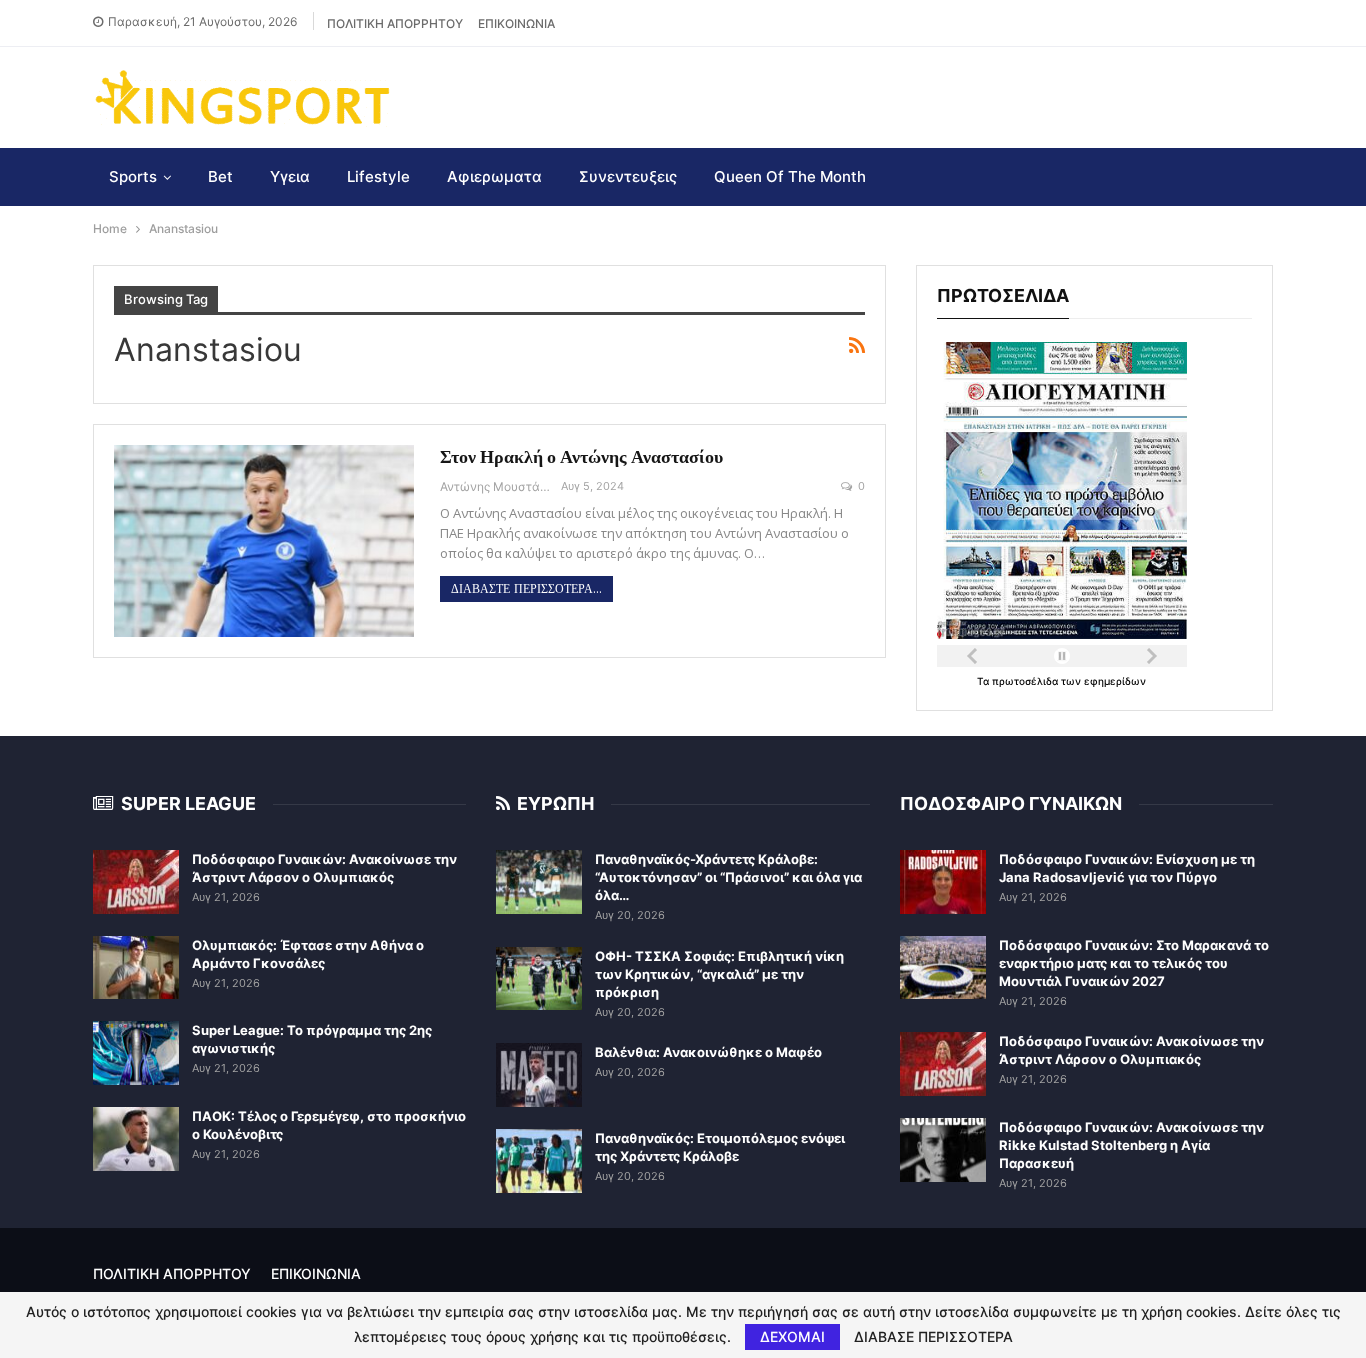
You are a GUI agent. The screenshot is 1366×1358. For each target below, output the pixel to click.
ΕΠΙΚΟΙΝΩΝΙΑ (516, 23)
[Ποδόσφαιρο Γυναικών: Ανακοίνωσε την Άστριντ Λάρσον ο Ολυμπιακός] (136, 882)
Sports (133, 176)
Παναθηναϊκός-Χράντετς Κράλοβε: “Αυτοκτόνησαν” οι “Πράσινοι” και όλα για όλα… (728, 877)
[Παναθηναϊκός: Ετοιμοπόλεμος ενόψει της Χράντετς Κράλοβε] (539, 1161)
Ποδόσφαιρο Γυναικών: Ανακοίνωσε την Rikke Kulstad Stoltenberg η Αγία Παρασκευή (1131, 1145)
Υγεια (290, 176)
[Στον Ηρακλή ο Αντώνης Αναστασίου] (264, 541)
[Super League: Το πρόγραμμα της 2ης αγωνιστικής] (136, 1053)
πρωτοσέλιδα (1026, 681)
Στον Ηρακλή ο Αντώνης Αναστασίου (581, 456)
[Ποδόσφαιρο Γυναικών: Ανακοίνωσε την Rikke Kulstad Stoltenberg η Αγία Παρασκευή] (943, 1150)
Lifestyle (378, 176)
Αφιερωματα (494, 176)
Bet (220, 176)
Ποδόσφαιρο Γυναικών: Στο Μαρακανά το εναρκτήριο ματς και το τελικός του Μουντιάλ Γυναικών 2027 (1134, 963)
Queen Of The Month (790, 176)
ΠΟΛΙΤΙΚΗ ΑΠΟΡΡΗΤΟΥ (395, 23)
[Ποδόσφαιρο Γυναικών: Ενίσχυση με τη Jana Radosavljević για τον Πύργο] (943, 882)
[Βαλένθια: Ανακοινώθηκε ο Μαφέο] (539, 1075)
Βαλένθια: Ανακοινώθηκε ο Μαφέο (708, 1052)
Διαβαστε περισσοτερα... (526, 589)
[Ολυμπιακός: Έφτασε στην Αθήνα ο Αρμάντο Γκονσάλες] (136, 968)
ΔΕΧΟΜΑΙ (792, 1336)
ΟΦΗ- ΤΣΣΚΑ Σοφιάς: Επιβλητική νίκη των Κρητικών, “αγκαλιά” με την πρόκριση (719, 974)
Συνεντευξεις (628, 176)
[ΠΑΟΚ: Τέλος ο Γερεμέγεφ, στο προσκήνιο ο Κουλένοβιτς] (136, 1139)
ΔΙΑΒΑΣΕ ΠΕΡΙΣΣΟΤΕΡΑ (933, 1337)
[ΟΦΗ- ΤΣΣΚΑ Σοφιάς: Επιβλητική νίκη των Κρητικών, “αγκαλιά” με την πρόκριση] (539, 979)
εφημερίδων (1115, 681)
